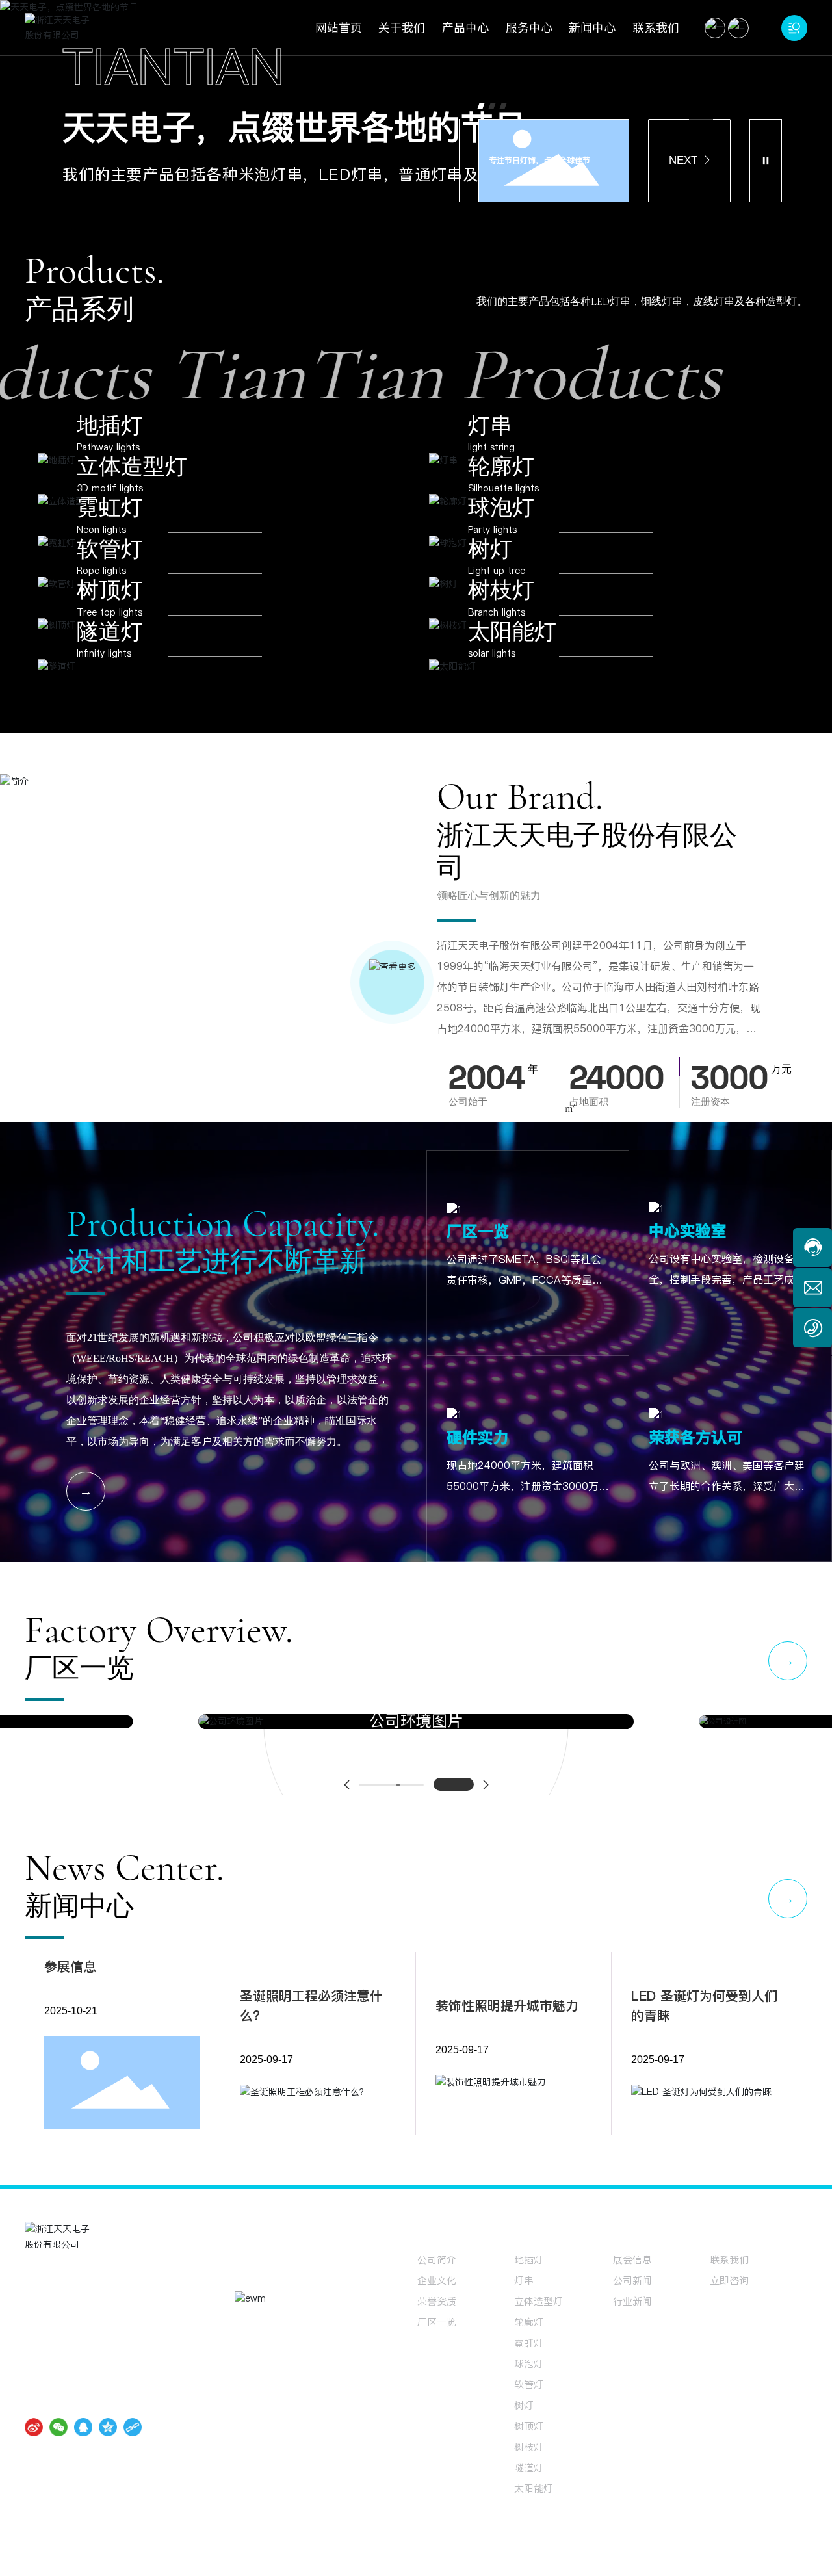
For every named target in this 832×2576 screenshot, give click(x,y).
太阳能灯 (512, 650)
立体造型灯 (132, 485)
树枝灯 (501, 609)
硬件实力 (478, 1456)
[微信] (58, 2446)
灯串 (490, 444)
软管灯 (110, 568)
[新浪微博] (34, 2446)
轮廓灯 (501, 485)
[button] (481, 124)
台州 (703, 2557)
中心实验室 (688, 1250)
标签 (726, 2557)
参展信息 (70, 1986)
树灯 (490, 568)
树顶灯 (110, 609)
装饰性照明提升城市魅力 (507, 2025)
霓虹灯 (110, 526)
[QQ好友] (83, 2446)
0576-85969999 (89, 2330)
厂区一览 (478, 1250)
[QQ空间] (108, 2446)
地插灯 (110, 444)
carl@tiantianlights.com (104, 2351)
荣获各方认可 (695, 1456)
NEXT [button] (683, 178)
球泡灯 (501, 526)
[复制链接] (133, 2446)
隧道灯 (110, 650)
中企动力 (673, 2557)
